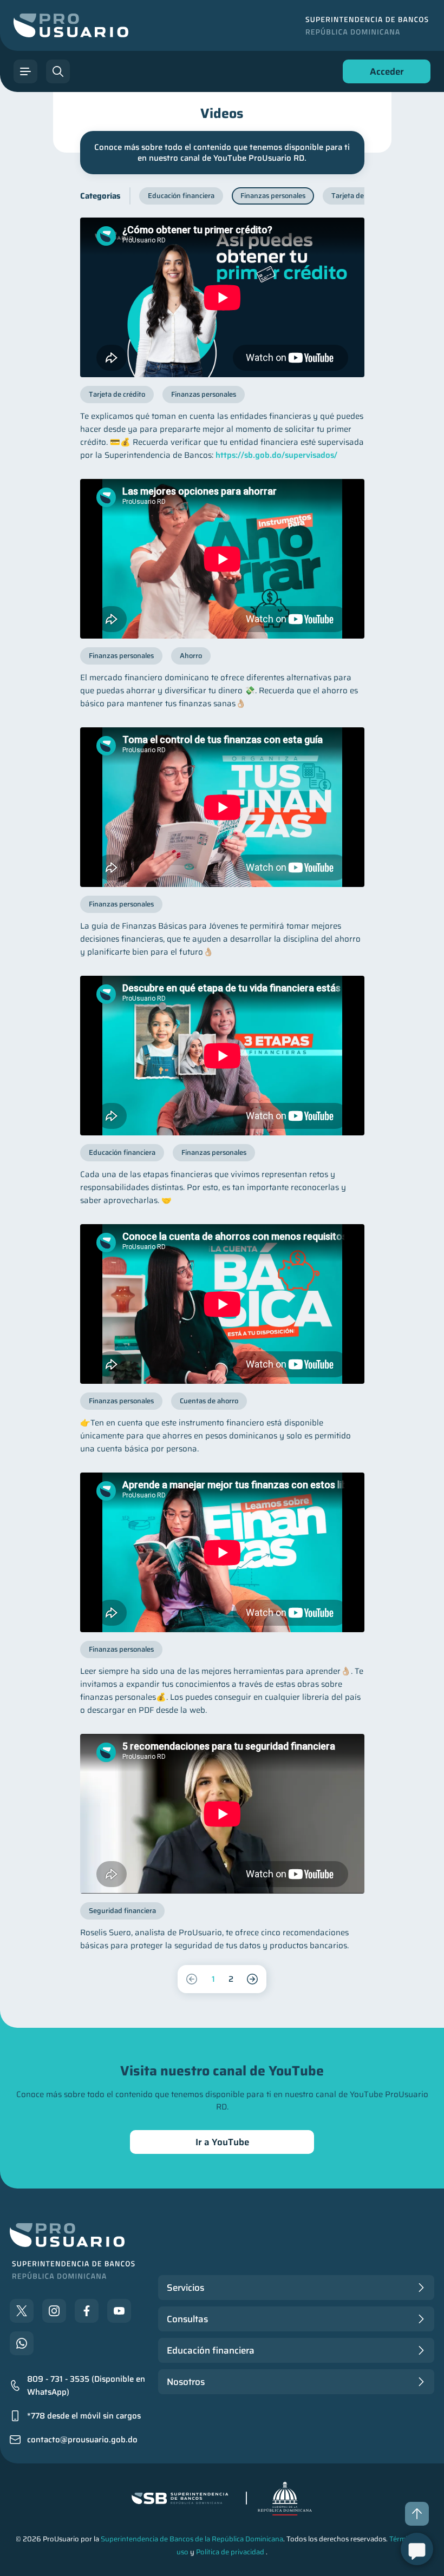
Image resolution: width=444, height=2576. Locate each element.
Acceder (384, 74)
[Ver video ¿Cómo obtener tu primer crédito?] (222, 297)
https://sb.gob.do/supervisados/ (276, 455)
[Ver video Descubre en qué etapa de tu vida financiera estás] (222, 1056)
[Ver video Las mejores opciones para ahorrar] (222, 559)
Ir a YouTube (222, 2142)
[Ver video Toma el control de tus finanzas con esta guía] (222, 807)
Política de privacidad (230, 2552)
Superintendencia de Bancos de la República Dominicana (192, 2539)
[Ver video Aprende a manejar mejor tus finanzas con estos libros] (222, 1552)
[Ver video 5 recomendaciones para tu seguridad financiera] (222, 1814)
